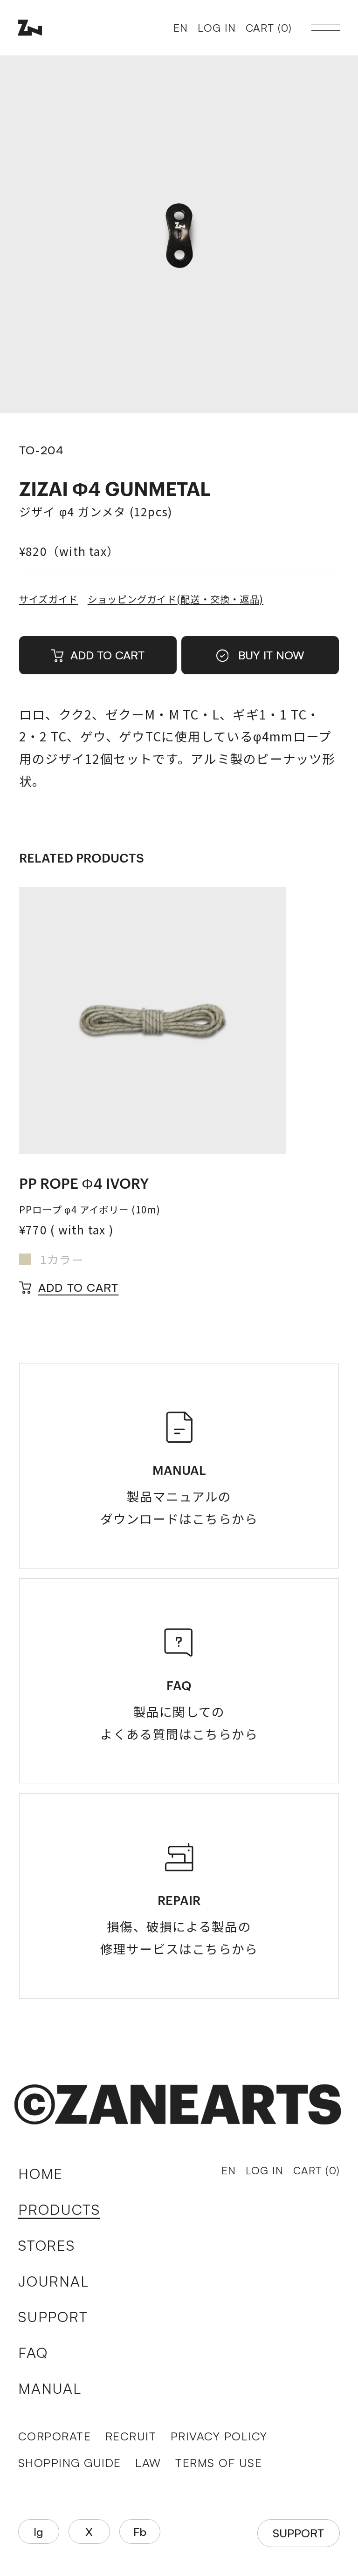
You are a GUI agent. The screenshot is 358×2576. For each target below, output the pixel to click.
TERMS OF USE (219, 2463)
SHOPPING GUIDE (70, 2463)
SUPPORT (53, 2316)
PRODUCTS (59, 2209)
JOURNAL (54, 2281)
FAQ (33, 2352)
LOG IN (217, 28)
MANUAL (50, 2388)
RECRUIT (131, 2436)
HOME (41, 2173)
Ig (38, 2531)
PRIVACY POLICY (219, 2436)
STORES (47, 2245)
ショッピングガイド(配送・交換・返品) (176, 599)
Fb (140, 2531)
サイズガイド (48, 599)
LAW (148, 2463)
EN (181, 28)
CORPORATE (55, 2436)
